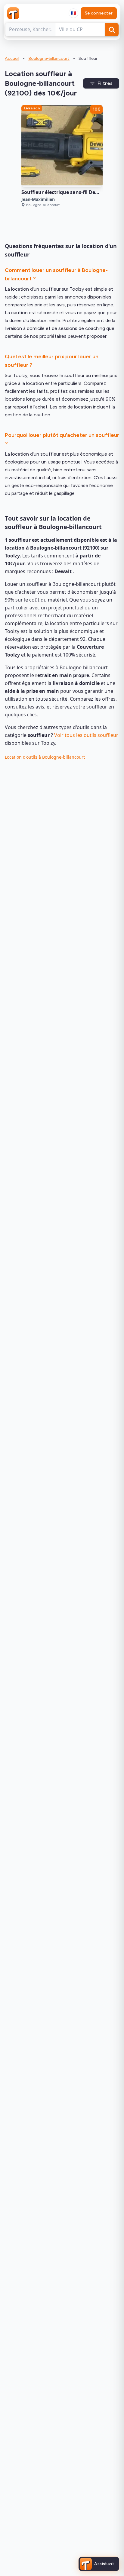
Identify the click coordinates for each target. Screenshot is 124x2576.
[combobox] (73, 13)
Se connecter (99, 13)
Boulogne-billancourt (49, 58)
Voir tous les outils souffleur (86, 735)
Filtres (105, 83)
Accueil (12, 58)
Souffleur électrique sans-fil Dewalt (64, 192)
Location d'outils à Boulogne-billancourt (45, 757)
